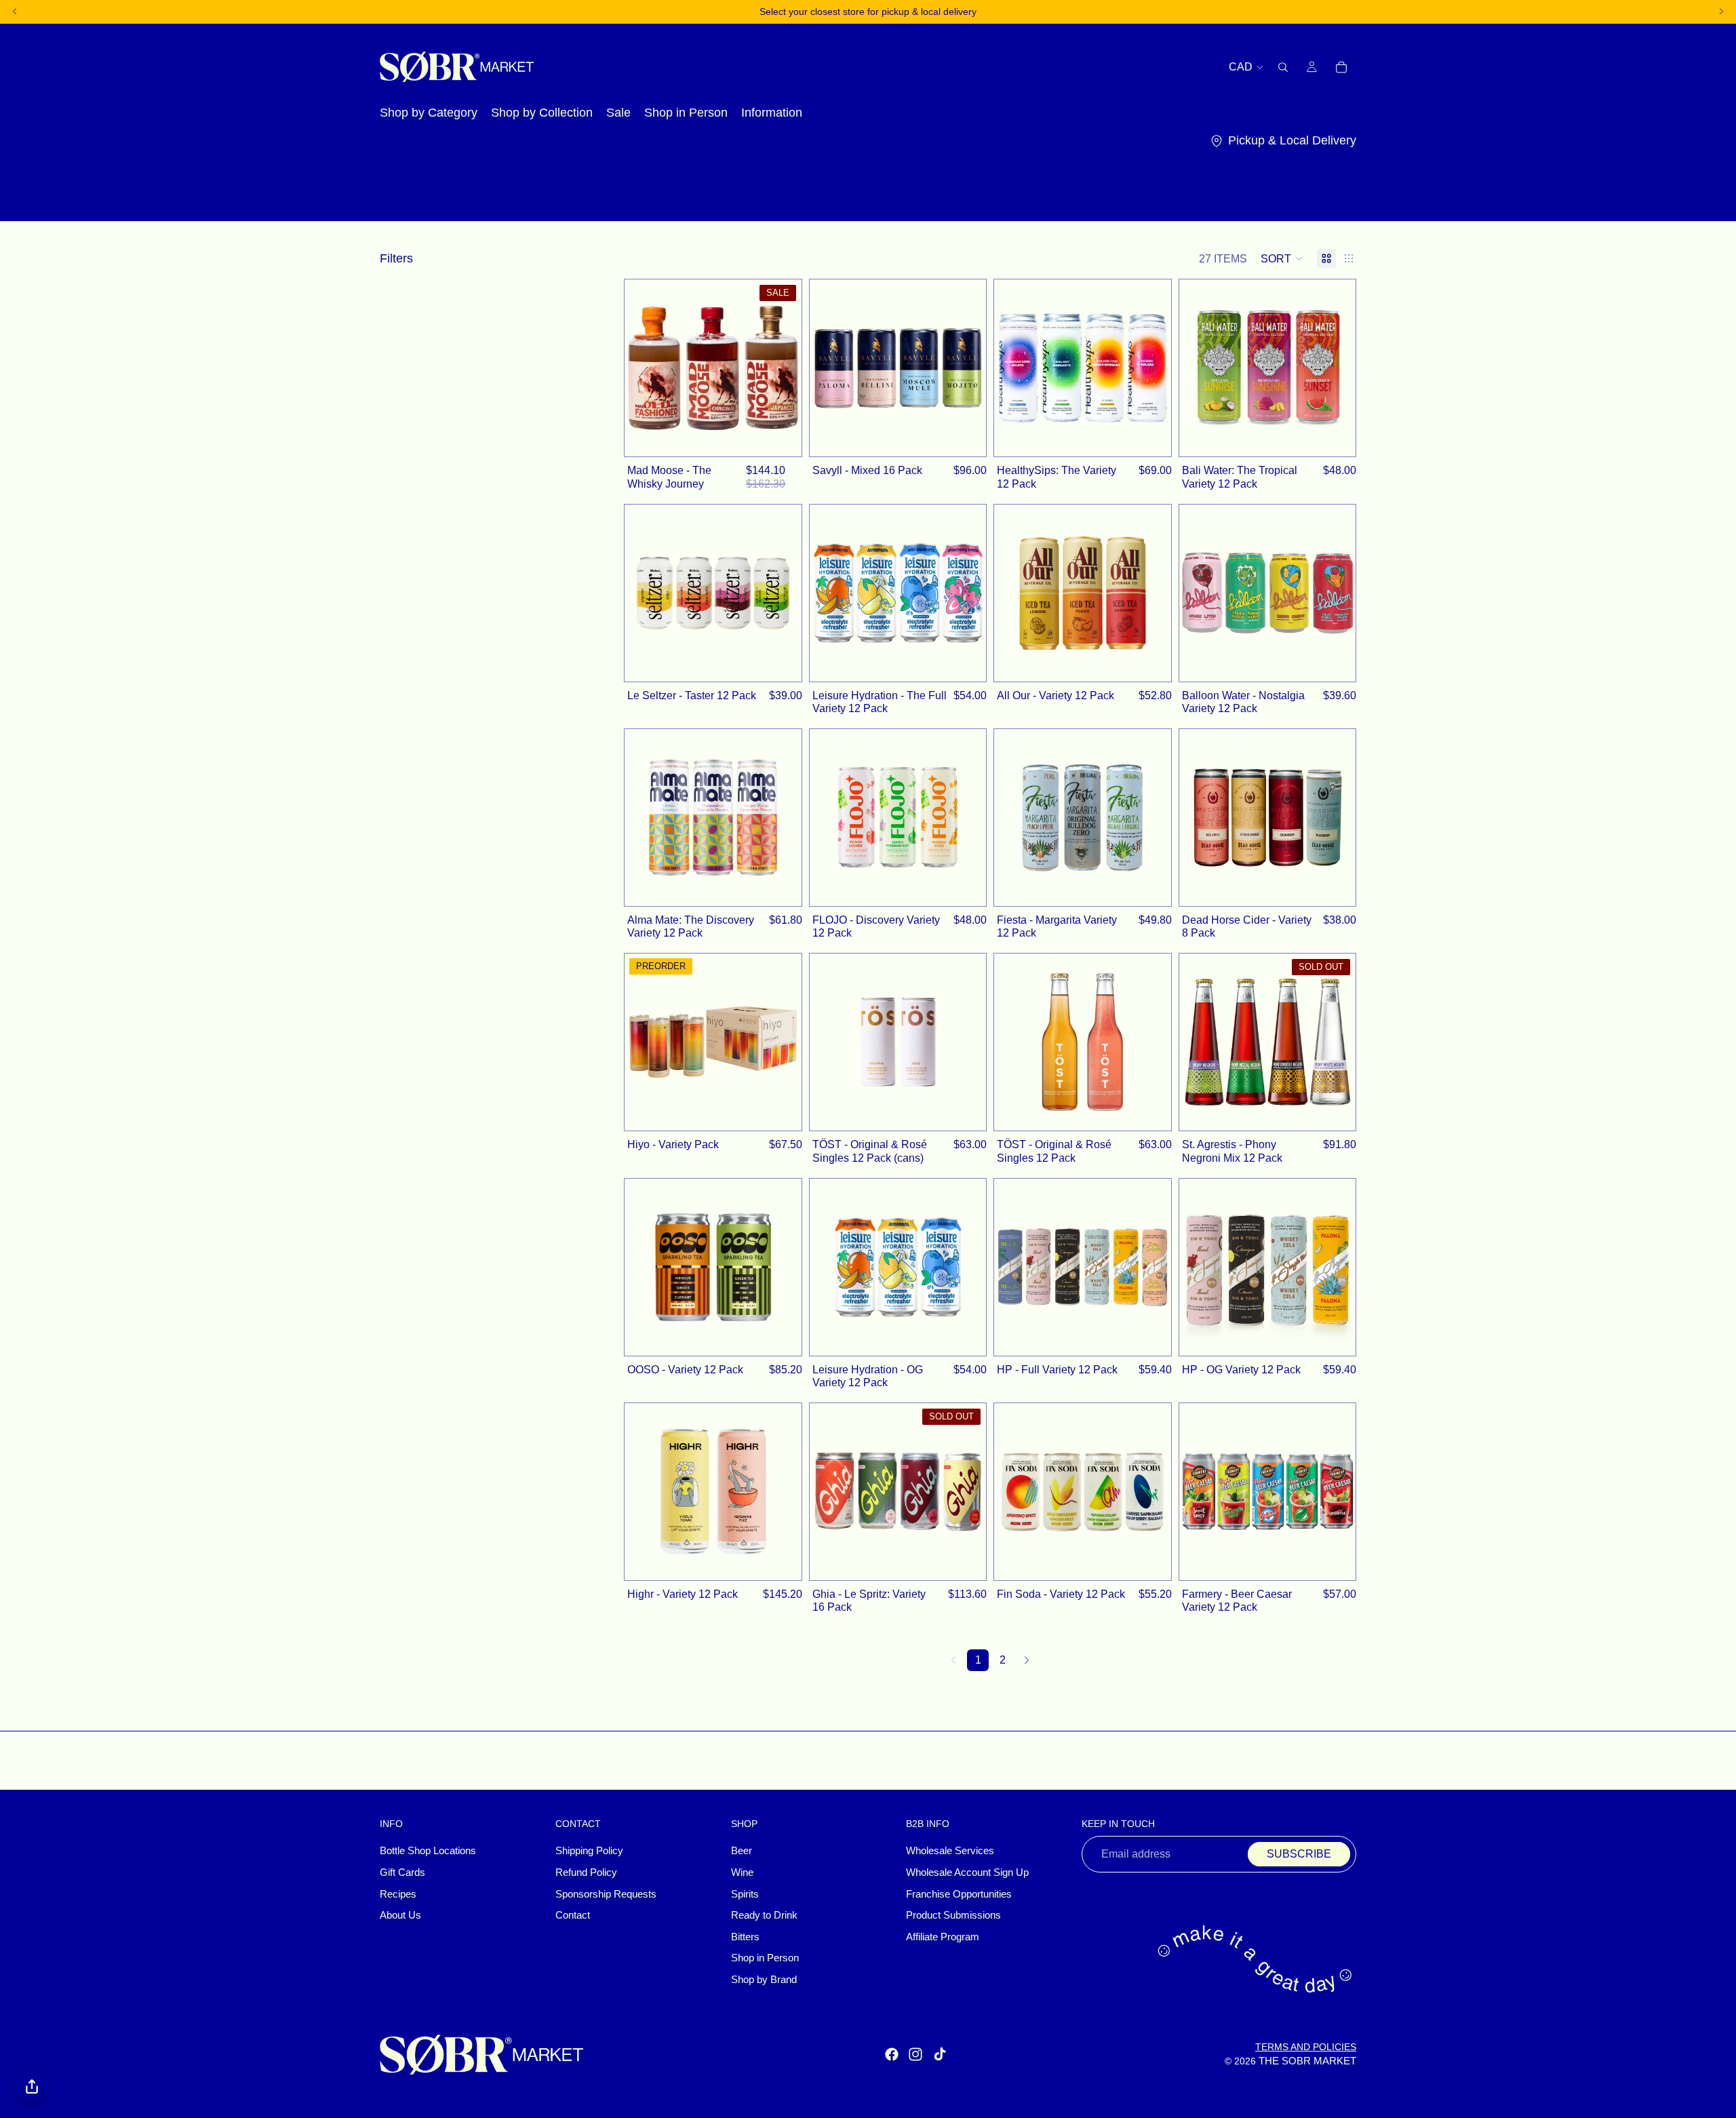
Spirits (745, 1894)
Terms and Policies (1306, 2047)
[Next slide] (781, 368)
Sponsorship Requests (606, 1894)
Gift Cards (402, 1872)
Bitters (745, 1937)
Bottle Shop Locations (428, 1851)
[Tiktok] (940, 2054)
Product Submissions (953, 1915)
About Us (400, 1915)
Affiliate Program (943, 1937)
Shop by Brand (764, 1980)
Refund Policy (586, 1872)
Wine (742, 1872)
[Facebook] (892, 2054)
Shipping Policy (589, 1851)
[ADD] (784, 439)
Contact (573, 1915)
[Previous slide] (645, 368)
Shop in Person (765, 1958)
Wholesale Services (950, 1851)
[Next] (1027, 1660)
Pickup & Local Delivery (1292, 140)
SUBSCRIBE (1299, 1854)
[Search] (1283, 66)
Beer (742, 1851)
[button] (1282, 258)
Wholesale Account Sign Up (967, 1872)
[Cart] (1341, 66)
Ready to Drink (764, 1915)
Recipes (398, 1894)
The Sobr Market (1307, 2061)
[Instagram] (915, 2054)
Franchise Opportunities (959, 1894)
